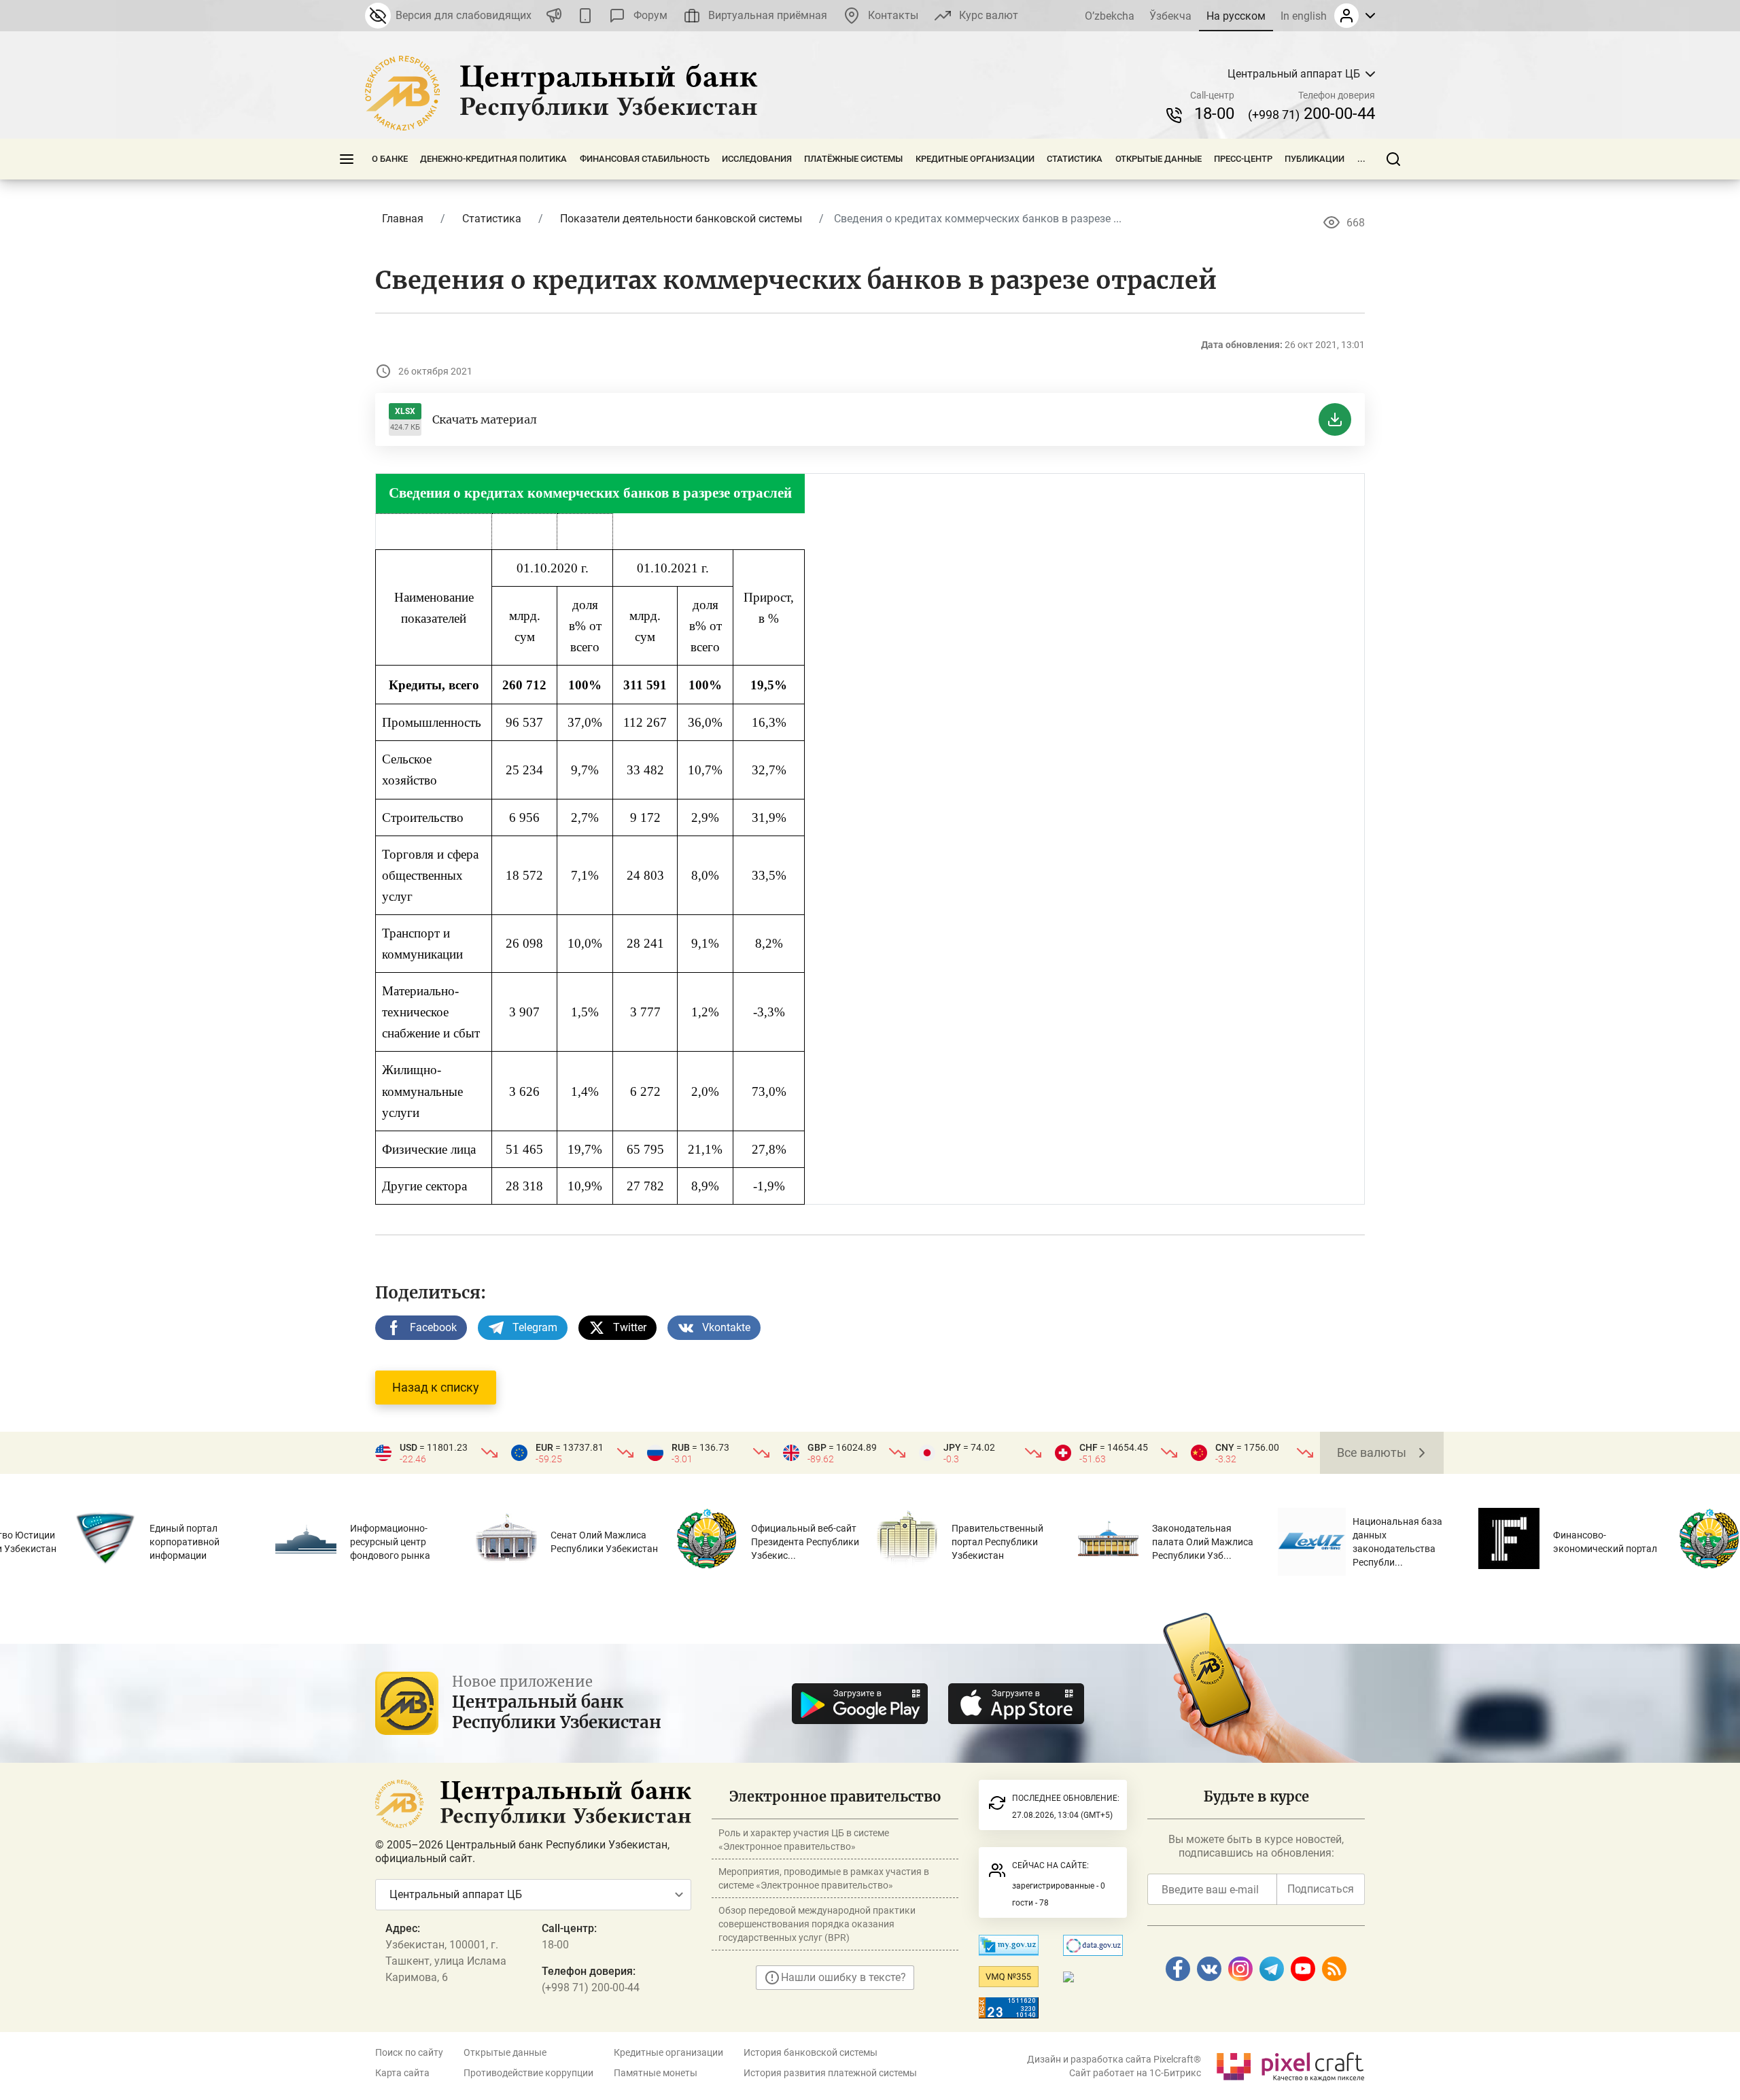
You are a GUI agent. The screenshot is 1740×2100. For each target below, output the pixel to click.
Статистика (1075, 159)
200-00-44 (1311, 114)
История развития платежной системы (830, 2073)
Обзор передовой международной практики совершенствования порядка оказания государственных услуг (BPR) (817, 1924)
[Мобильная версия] (585, 16)
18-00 (1214, 114)
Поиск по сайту (409, 2052)
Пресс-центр (1243, 159)
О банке (390, 159)
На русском (1236, 16)
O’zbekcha (1110, 16)
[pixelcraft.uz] (1290, 2064)
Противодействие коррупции (528, 2073)
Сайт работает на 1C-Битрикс (1135, 2073)
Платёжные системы (853, 159)
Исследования (757, 159)
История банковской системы (811, 2052)
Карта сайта (402, 2073)
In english (1304, 16)
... (1361, 159)
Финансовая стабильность (645, 159)
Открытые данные (1159, 159)
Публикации (1315, 159)
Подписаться (1321, 1889)
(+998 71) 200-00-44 (591, 1987)
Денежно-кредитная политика (493, 159)
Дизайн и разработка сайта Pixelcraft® (1114, 2059)
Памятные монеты (656, 2073)
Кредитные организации (975, 159)
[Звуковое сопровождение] (554, 16)
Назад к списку (436, 1387)
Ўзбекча (1170, 16)
